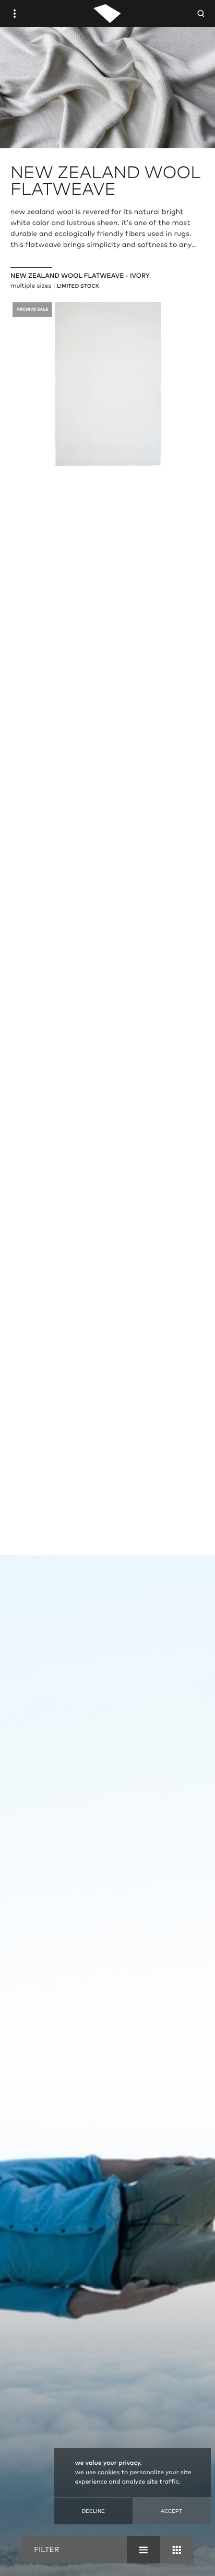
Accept (171, 2511)
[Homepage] (107, 14)
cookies (109, 2473)
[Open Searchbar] (201, 14)
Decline (93, 2511)
